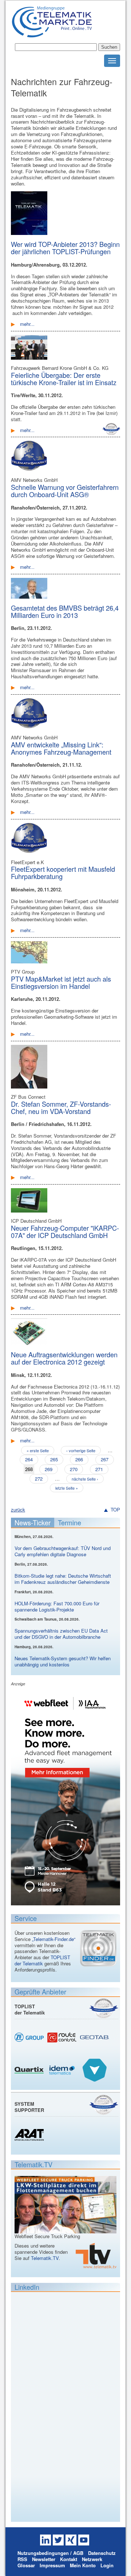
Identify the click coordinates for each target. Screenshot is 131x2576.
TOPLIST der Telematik (42, 1960)
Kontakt (69, 2559)
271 (99, 1469)
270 (74, 1469)
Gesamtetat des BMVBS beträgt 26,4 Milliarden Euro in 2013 (65, 611)
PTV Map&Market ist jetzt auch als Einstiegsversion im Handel (61, 982)
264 (29, 1459)
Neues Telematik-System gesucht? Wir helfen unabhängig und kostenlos (63, 1661)
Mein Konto (83, 2565)
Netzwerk (92, 2559)
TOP (115, 1510)
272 (39, 1479)
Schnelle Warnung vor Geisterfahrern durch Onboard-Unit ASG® (65, 491)
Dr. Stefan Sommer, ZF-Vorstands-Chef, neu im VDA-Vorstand (61, 1107)
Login (107, 2565)
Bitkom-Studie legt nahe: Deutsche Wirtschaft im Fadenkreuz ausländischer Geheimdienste (63, 1579)
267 (105, 1459)
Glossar (26, 2565)
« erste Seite (38, 1450)
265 (54, 1459)
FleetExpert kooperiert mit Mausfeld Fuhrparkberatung (63, 872)
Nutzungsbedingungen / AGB (50, 2553)
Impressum (52, 2565)
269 (49, 1469)
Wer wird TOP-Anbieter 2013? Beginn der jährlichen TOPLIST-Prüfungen (65, 248)
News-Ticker (33, 1522)
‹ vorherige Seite (81, 1450)
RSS (22, 2559)
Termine (70, 1522)
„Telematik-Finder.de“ (54, 1939)
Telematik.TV (45, 2258)
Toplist (104, 2008)
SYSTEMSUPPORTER (29, 2107)
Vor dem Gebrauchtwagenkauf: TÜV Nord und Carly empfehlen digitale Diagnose (63, 1551)
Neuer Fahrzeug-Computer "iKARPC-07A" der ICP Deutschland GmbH (65, 1231)
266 (79, 1459)
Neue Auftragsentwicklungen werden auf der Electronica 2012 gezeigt (64, 1358)
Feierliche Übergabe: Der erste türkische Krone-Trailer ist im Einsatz (64, 379)
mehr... (27, 324)
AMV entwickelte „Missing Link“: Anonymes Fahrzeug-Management (61, 748)
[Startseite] (52, 34)
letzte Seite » (67, 1488)
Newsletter (44, 2559)
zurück (18, 1509)
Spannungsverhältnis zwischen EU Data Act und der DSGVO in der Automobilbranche (61, 1634)
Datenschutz (102, 2553)
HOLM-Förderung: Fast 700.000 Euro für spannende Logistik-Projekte (57, 1606)
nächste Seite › (85, 1479)
